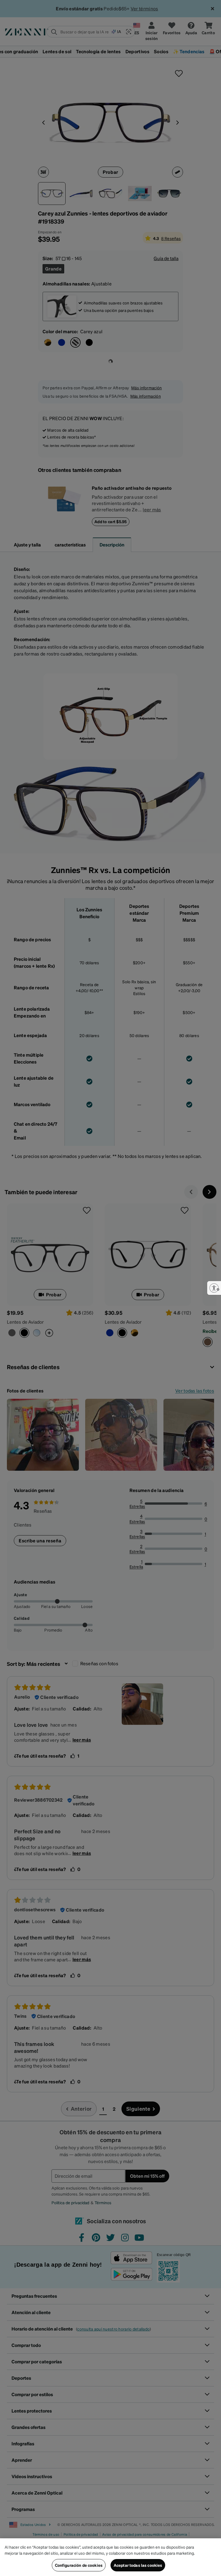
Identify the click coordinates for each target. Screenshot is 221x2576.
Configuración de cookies (79, 2565)
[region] (110, 2557)
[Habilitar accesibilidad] (214, 1288)
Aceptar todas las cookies (138, 2565)
